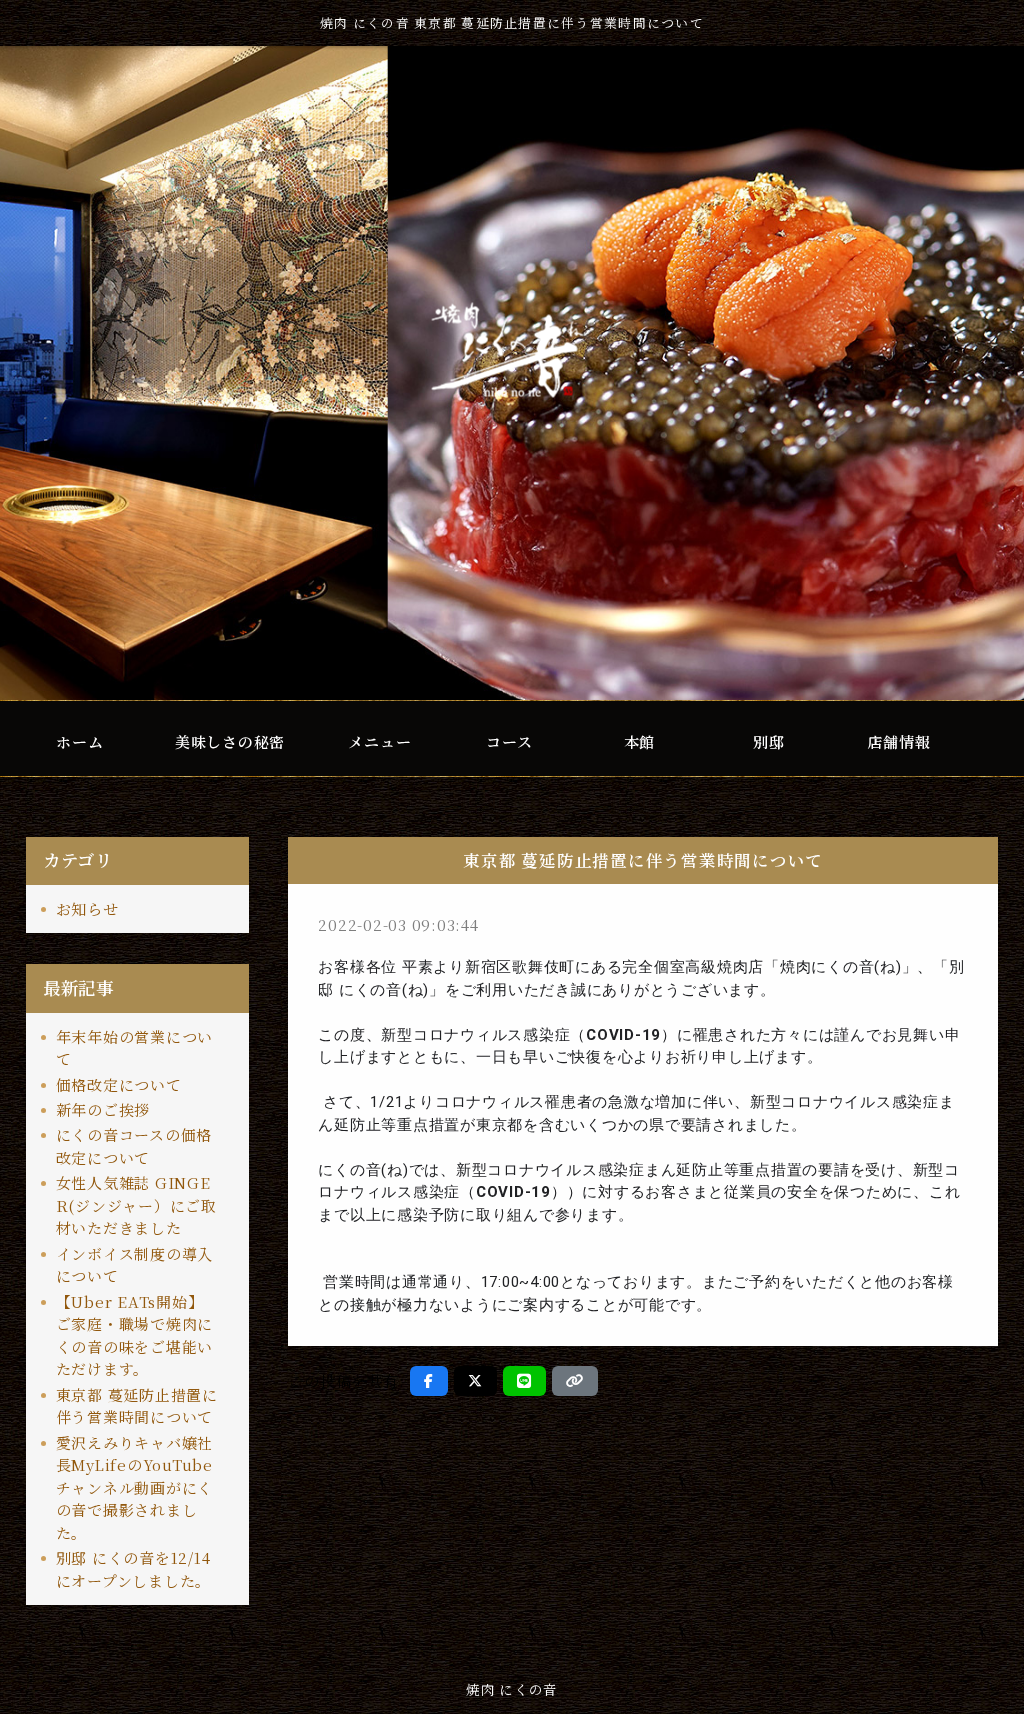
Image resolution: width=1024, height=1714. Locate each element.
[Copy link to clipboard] (575, 1381)
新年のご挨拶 (103, 1109)
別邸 (769, 741)
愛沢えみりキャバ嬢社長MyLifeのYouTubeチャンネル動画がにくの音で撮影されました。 (135, 1487)
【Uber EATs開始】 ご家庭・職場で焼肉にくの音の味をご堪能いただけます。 (135, 1335)
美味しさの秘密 (230, 741)
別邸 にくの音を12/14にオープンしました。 (134, 1569)
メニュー (379, 741)
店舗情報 (898, 741)
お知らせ (87, 908)
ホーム (79, 741)
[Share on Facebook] (429, 1381)
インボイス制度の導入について (135, 1265)
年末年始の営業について (135, 1048)
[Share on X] (475, 1381)
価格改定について (119, 1084)
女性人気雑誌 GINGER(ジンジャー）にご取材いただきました (136, 1205)
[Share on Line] (524, 1381)
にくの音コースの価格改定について (134, 1146)
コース (509, 741)
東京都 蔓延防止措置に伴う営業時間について (137, 1406)
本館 (640, 741)
